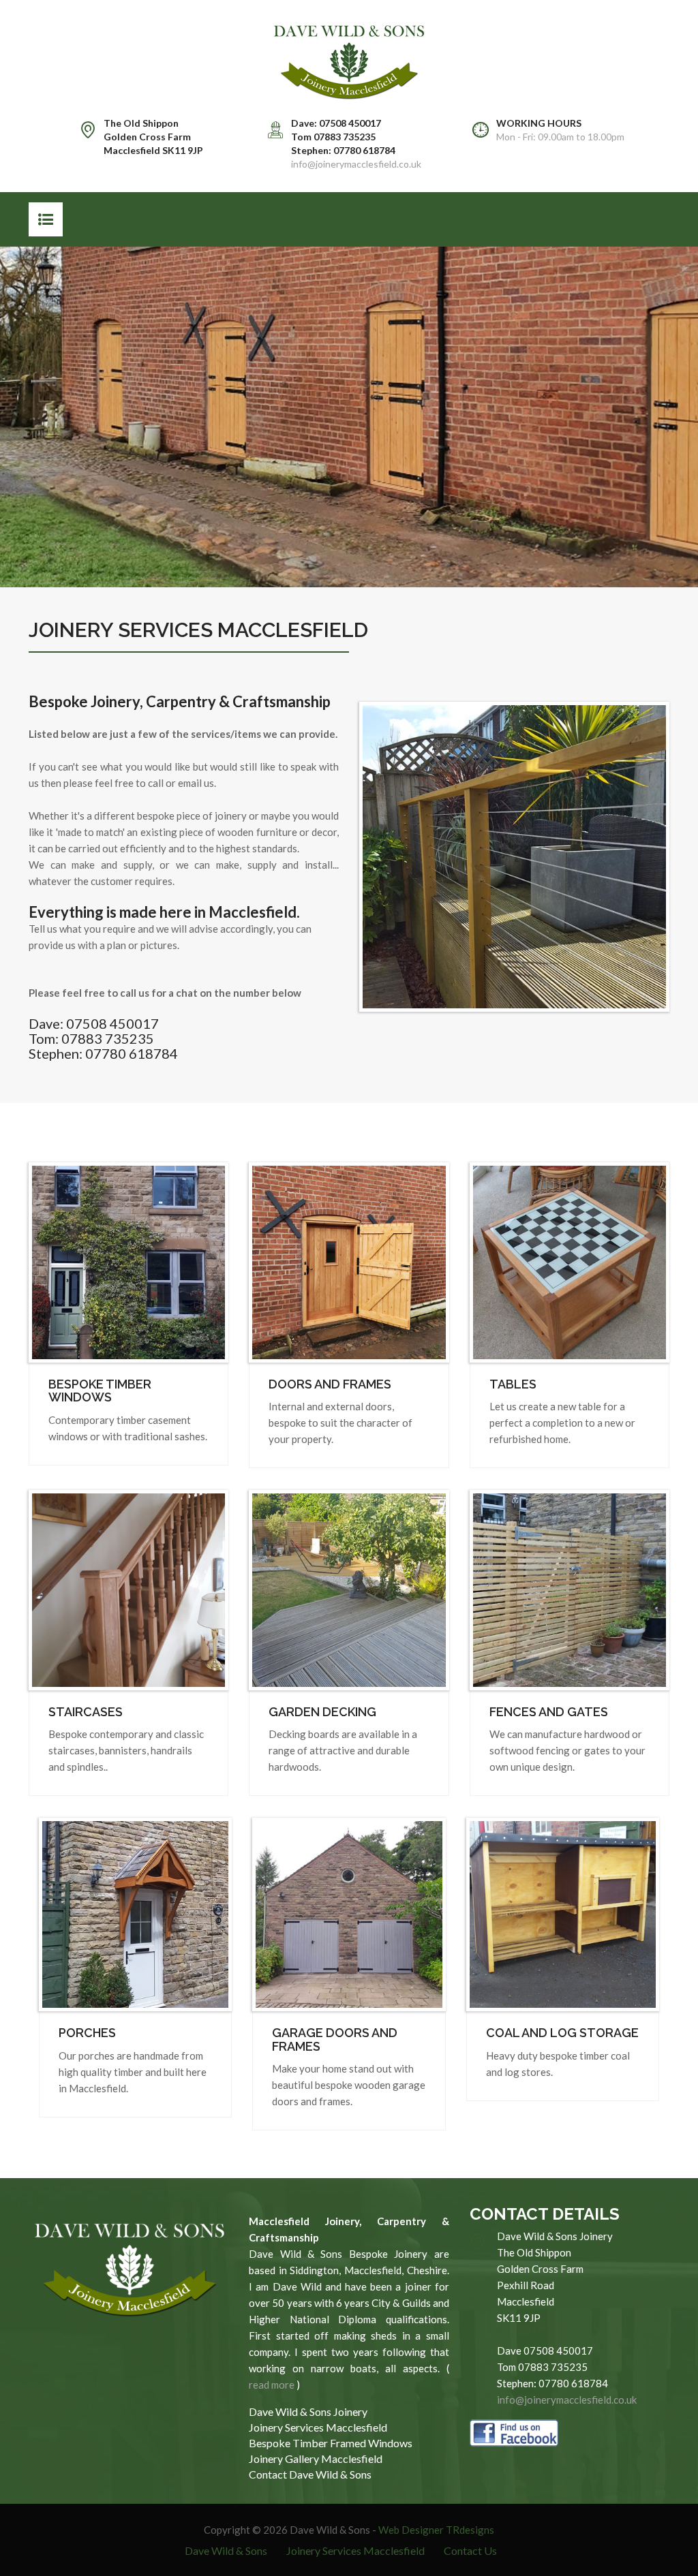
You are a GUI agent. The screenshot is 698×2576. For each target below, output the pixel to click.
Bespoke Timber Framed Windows (331, 2443)
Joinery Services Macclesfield (318, 2427)
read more (272, 2385)
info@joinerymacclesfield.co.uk (356, 164)
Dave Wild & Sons (226, 2550)
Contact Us (470, 2550)
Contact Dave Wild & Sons (310, 2474)
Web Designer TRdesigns (436, 2530)
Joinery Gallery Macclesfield (316, 2458)
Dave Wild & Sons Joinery (308, 2411)
